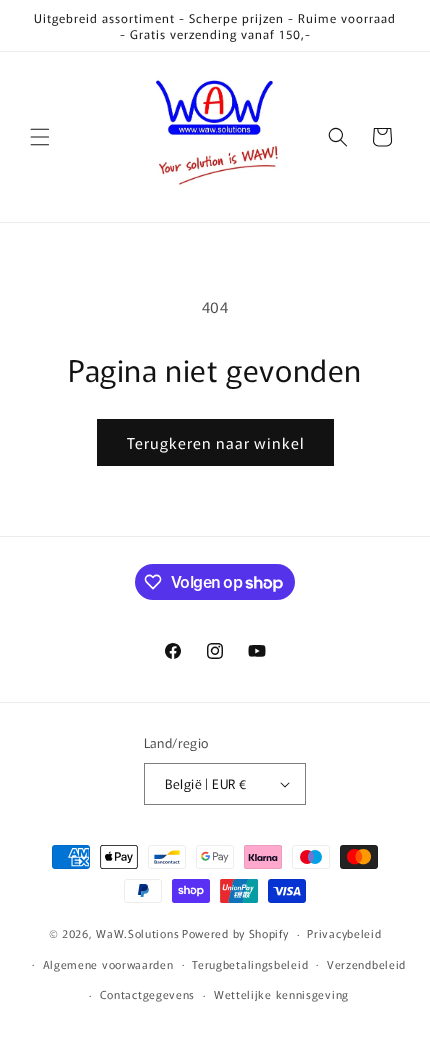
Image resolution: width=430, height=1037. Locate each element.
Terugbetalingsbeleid (250, 964)
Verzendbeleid (366, 964)
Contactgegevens (148, 994)
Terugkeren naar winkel (215, 442)
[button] (40, 137)
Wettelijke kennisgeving (281, 994)
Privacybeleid (344, 933)
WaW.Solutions (137, 933)
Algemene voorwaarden (108, 964)
